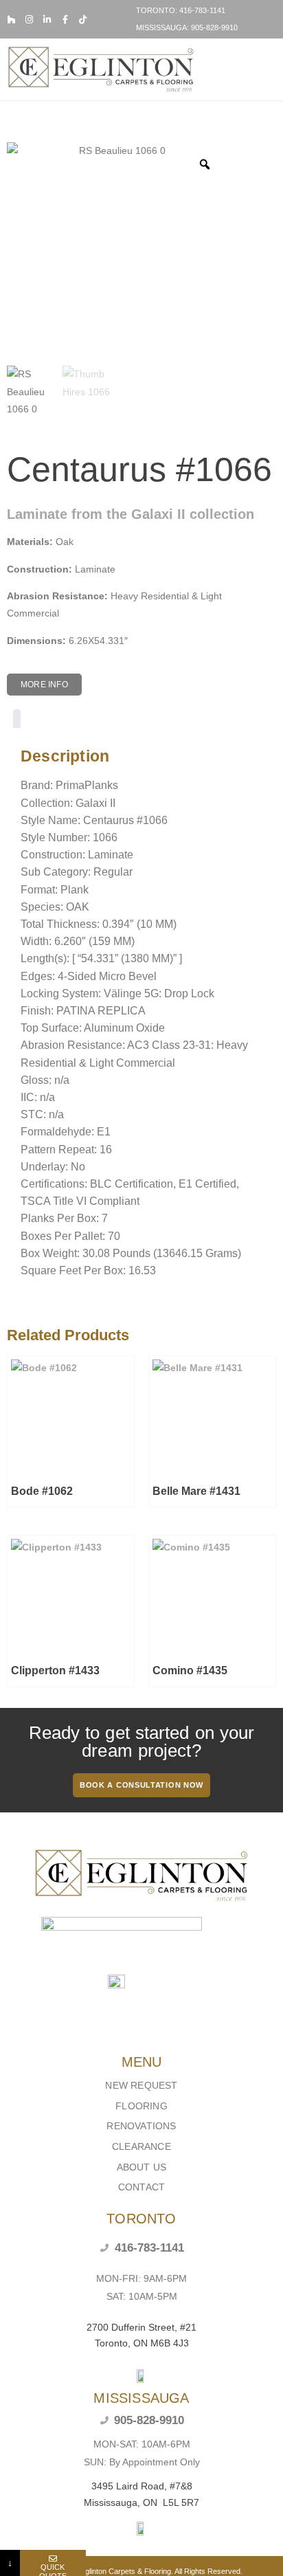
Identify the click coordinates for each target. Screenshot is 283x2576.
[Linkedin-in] (47, 20)
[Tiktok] (83, 20)
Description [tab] (17, 721)
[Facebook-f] (65, 20)
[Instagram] (29, 20)
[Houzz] (11, 20)
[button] (267, 69)
